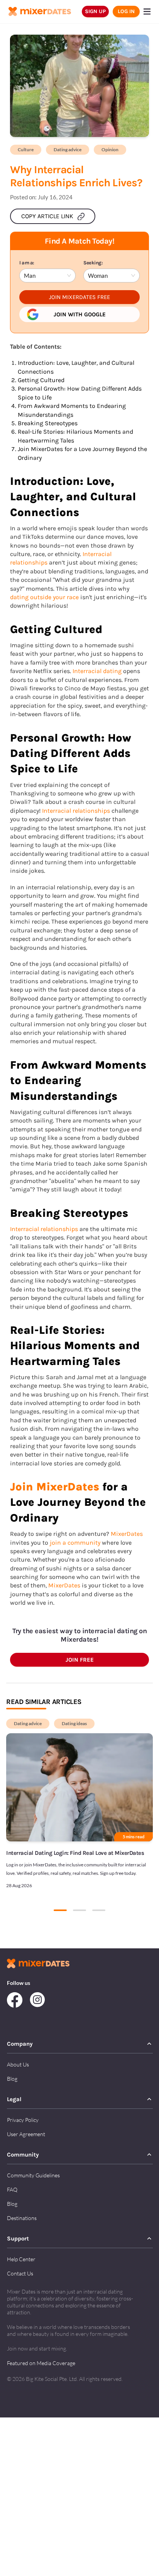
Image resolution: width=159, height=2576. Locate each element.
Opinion (110, 150)
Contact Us (20, 2273)
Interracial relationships (76, 811)
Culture (26, 150)
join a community (75, 1543)
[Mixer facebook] (18, 2001)
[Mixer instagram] (37, 2001)
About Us (18, 2064)
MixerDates (127, 1534)
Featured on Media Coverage (41, 2363)
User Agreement (26, 2134)
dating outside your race (44, 597)
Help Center (21, 2259)
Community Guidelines (33, 2175)
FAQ (12, 2189)
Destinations (22, 2218)
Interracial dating (97, 671)
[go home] (40, 12)
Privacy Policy (23, 2120)
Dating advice (68, 150)
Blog (12, 2079)
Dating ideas (74, 1723)
